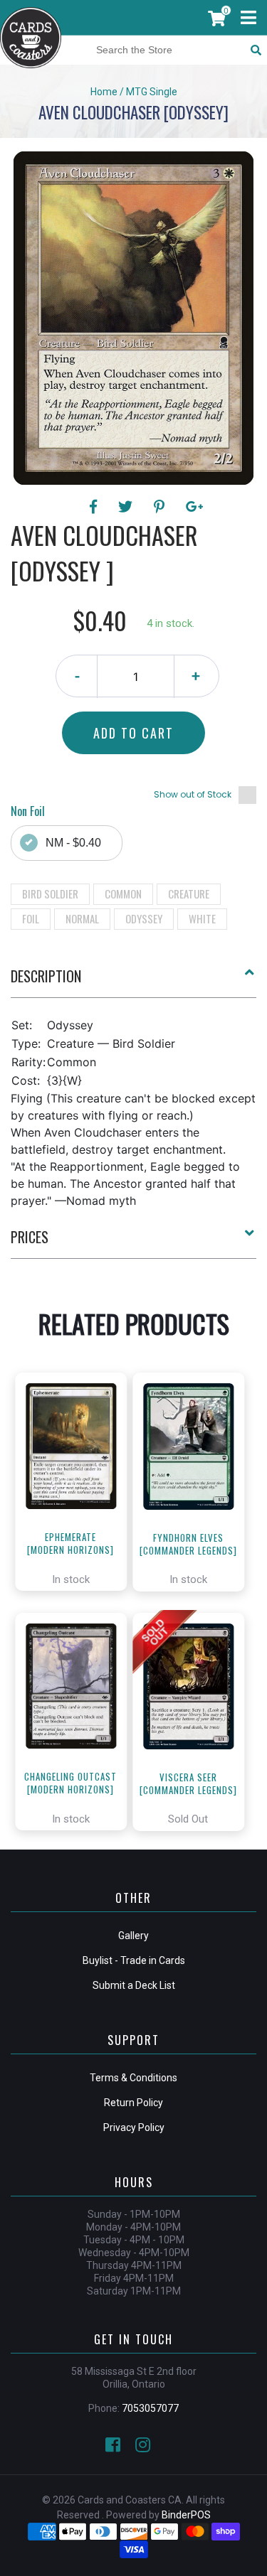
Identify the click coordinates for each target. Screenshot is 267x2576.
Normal (82, 918)
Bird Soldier (50, 893)
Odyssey (144, 918)
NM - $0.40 (73, 843)
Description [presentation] (46, 976)
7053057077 (150, 2408)
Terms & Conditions (133, 2078)
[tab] (133, 982)
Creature (189, 893)
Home (104, 92)
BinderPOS (186, 2515)
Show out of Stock (193, 794)
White (202, 918)
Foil (31, 918)
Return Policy (133, 2103)
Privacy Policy (134, 2127)
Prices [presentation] (30, 1237)
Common (123, 893)
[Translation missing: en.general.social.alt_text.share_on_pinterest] (161, 507)
